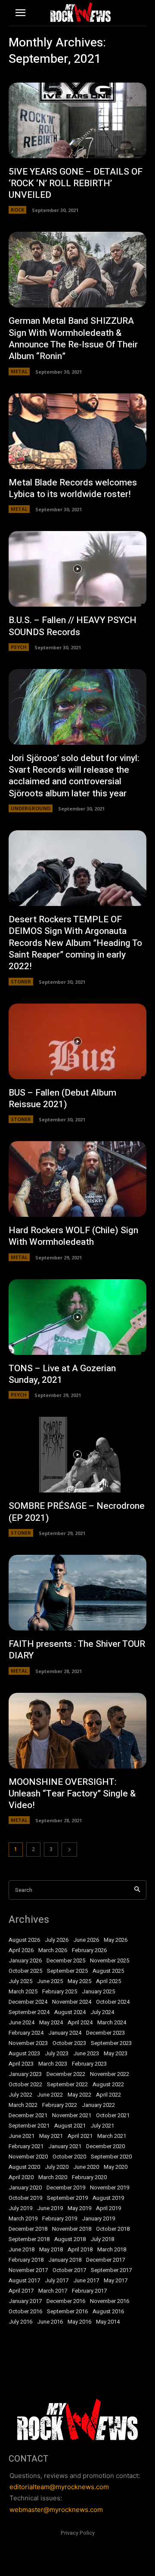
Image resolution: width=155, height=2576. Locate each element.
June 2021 (22, 2136)
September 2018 (29, 2239)
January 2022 (98, 2105)
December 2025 (66, 1961)
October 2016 (25, 2312)
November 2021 (72, 2115)
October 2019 (25, 2198)
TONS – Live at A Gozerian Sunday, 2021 (62, 1374)
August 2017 (24, 2281)
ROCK (17, 210)
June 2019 (50, 2208)
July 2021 (102, 2126)
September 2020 (111, 2157)
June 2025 (50, 1981)
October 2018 (113, 2229)
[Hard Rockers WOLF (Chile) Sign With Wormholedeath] (77, 1179)
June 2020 (86, 2167)
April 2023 (21, 2064)
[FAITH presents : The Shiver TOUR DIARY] (77, 1593)
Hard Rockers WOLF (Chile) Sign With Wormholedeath (73, 1236)
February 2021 (26, 2146)
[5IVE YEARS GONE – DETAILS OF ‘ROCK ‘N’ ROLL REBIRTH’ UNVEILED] (77, 120)
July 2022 (20, 2095)
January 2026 (25, 1961)
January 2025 (98, 1992)
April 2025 (108, 1981)
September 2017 (111, 2270)
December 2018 (28, 2229)
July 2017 (57, 2281)
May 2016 (79, 2322)
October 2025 (25, 1971)
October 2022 (25, 2085)
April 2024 (80, 2023)
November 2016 (110, 2301)
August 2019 (108, 2198)
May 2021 (51, 2136)
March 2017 (53, 2291)
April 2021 (80, 2136)
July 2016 (20, 2322)
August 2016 (108, 2312)
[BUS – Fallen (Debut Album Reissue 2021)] (77, 1041)
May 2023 (116, 2054)
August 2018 (70, 2239)
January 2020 (25, 2188)
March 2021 (112, 2136)
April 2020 (21, 2177)
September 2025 (67, 1971)
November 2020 (28, 2157)
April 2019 (108, 2208)
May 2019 (79, 2208)
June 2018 (22, 2250)
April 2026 (21, 1950)
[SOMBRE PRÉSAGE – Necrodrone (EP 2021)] (77, 1455)
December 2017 (105, 2260)
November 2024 (72, 2002)
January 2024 (65, 2033)
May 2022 (79, 2095)
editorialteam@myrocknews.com (59, 2487)
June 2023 (86, 2054)
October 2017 (69, 2270)
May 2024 (51, 2023)
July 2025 (20, 1981)
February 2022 (60, 2105)
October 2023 (69, 2043)
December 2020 (105, 2146)
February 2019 (60, 2219)
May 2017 (116, 2281)
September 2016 (67, 2312)
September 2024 (29, 2012)
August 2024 (70, 2012)
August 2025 (108, 1971)
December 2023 (105, 2033)
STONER (21, 981)
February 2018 (26, 2260)
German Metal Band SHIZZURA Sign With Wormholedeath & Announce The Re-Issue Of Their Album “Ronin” (73, 339)
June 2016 (50, 2322)
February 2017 (89, 2291)
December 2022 (66, 2074)
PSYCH (19, 647)
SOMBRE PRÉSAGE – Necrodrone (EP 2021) (77, 1512)
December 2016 (66, 2301)
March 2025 (23, 1992)
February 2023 (89, 2064)
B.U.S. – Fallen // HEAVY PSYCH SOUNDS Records (73, 626)
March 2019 (23, 2219)
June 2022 (50, 2095)
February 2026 (89, 1950)
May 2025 (79, 1981)
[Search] (137, 1890)
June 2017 (86, 2281)
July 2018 (102, 2239)
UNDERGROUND (31, 808)
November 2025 (110, 1961)
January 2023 (25, 2074)
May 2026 (116, 1940)
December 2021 (28, 2115)
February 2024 (26, 2033)
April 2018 (80, 2250)
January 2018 (65, 2260)
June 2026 (86, 1940)
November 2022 (110, 2074)
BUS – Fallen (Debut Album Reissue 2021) (62, 1099)
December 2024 (28, 2002)
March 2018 (112, 2250)
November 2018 (72, 2229)
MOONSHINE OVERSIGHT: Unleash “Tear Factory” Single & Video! (72, 1794)
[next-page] (69, 1850)
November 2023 (28, 2043)
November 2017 (28, 2270)
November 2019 (110, 2188)
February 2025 (60, 1992)
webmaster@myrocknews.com (56, 2510)
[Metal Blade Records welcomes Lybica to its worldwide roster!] (77, 431)
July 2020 (57, 2167)
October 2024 (113, 2002)
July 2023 (57, 2054)
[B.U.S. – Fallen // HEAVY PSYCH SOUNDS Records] (77, 569)
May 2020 (116, 2167)
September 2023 (111, 2043)
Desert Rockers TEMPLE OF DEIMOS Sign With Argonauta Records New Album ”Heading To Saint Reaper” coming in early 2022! (75, 943)
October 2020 (69, 2157)
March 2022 (23, 2105)
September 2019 (67, 2198)
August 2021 (70, 2126)
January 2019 (98, 2219)
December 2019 (66, 2188)
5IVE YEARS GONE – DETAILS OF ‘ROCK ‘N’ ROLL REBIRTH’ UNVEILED (76, 184)
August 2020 (24, 2167)
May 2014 (108, 2322)
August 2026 (24, 1940)
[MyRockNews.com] (80, 12)
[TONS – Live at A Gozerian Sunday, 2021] (77, 1317)
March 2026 (53, 1950)
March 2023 (53, 2064)
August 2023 (24, 2054)
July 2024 (102, 2012)
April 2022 (108, 2095)
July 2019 (20, 2208)
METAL (19, 371)
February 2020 (89, 2177)
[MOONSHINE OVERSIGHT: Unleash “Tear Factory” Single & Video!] (77, 1731)
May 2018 (51, 2250)
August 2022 (108, 2085)
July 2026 (57, 1940)
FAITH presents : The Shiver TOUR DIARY (77, 1650)
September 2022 (67, 2085)
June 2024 (22, 2023)
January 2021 (65, 2146)
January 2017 (25, 2301)
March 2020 (53, 2177)
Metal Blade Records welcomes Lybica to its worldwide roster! (73, 488)
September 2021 (29, 2126)
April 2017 (21, 2291)
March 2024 (112, 2023)
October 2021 (113, 2115)
